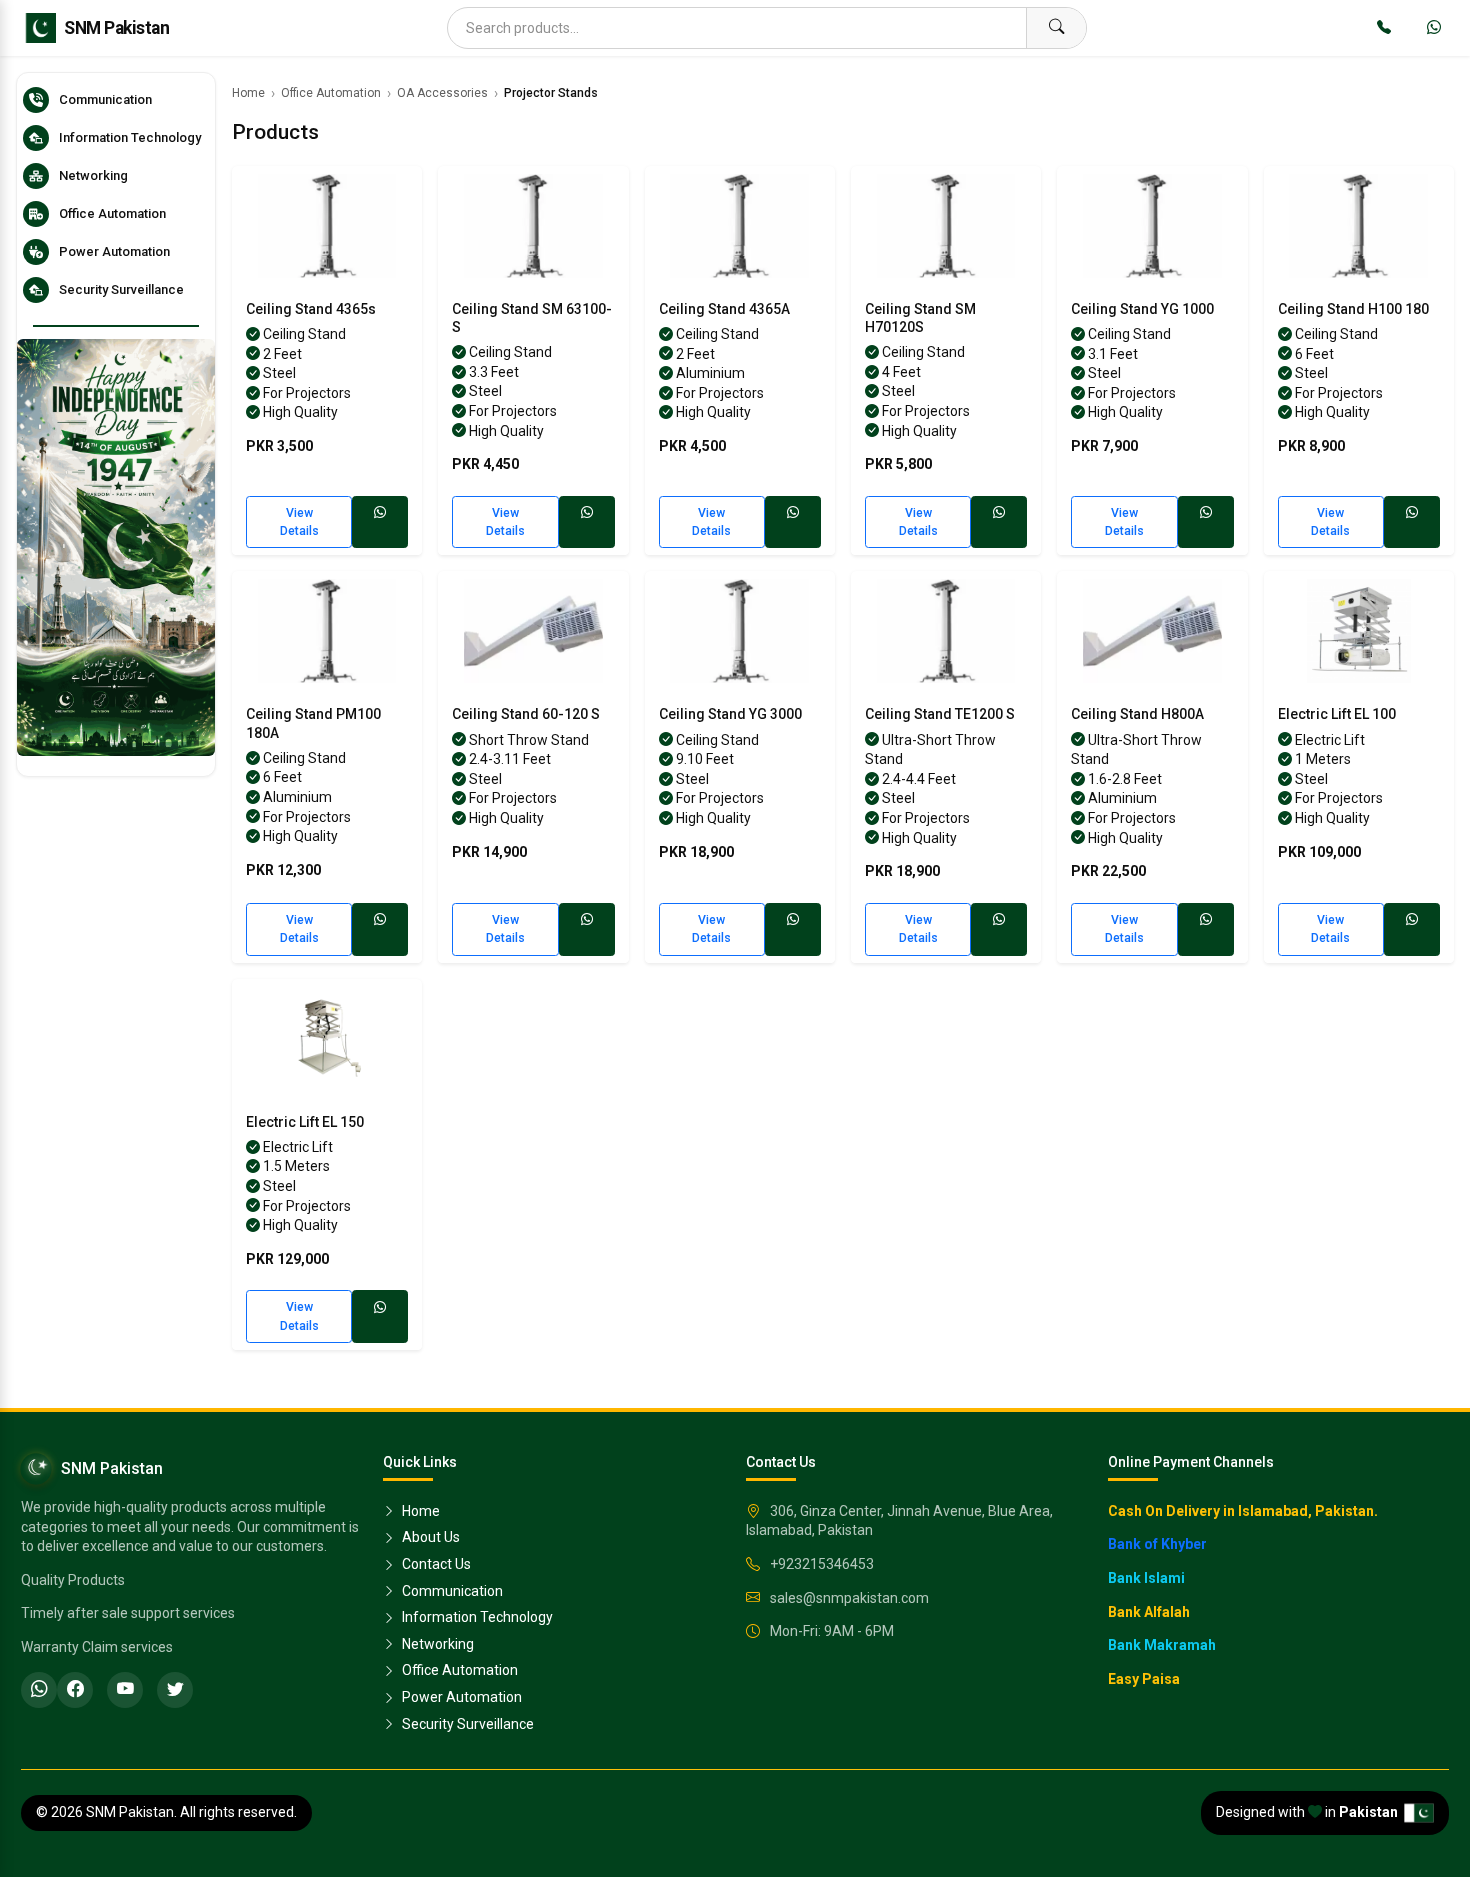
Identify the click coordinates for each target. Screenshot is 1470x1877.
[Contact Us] (1384, 28)
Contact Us (435, 1564)
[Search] (1056, 28)
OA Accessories (442, 93)
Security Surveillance (466, 1724)
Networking (436, 1644)
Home (248, 93)
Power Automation (460, 1697)
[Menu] (36, 28)
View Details (299, 522)
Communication (451, 1591)
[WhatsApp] (1434, 28)
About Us (429, 1537)
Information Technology (476, 1617)
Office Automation (331, 93)
